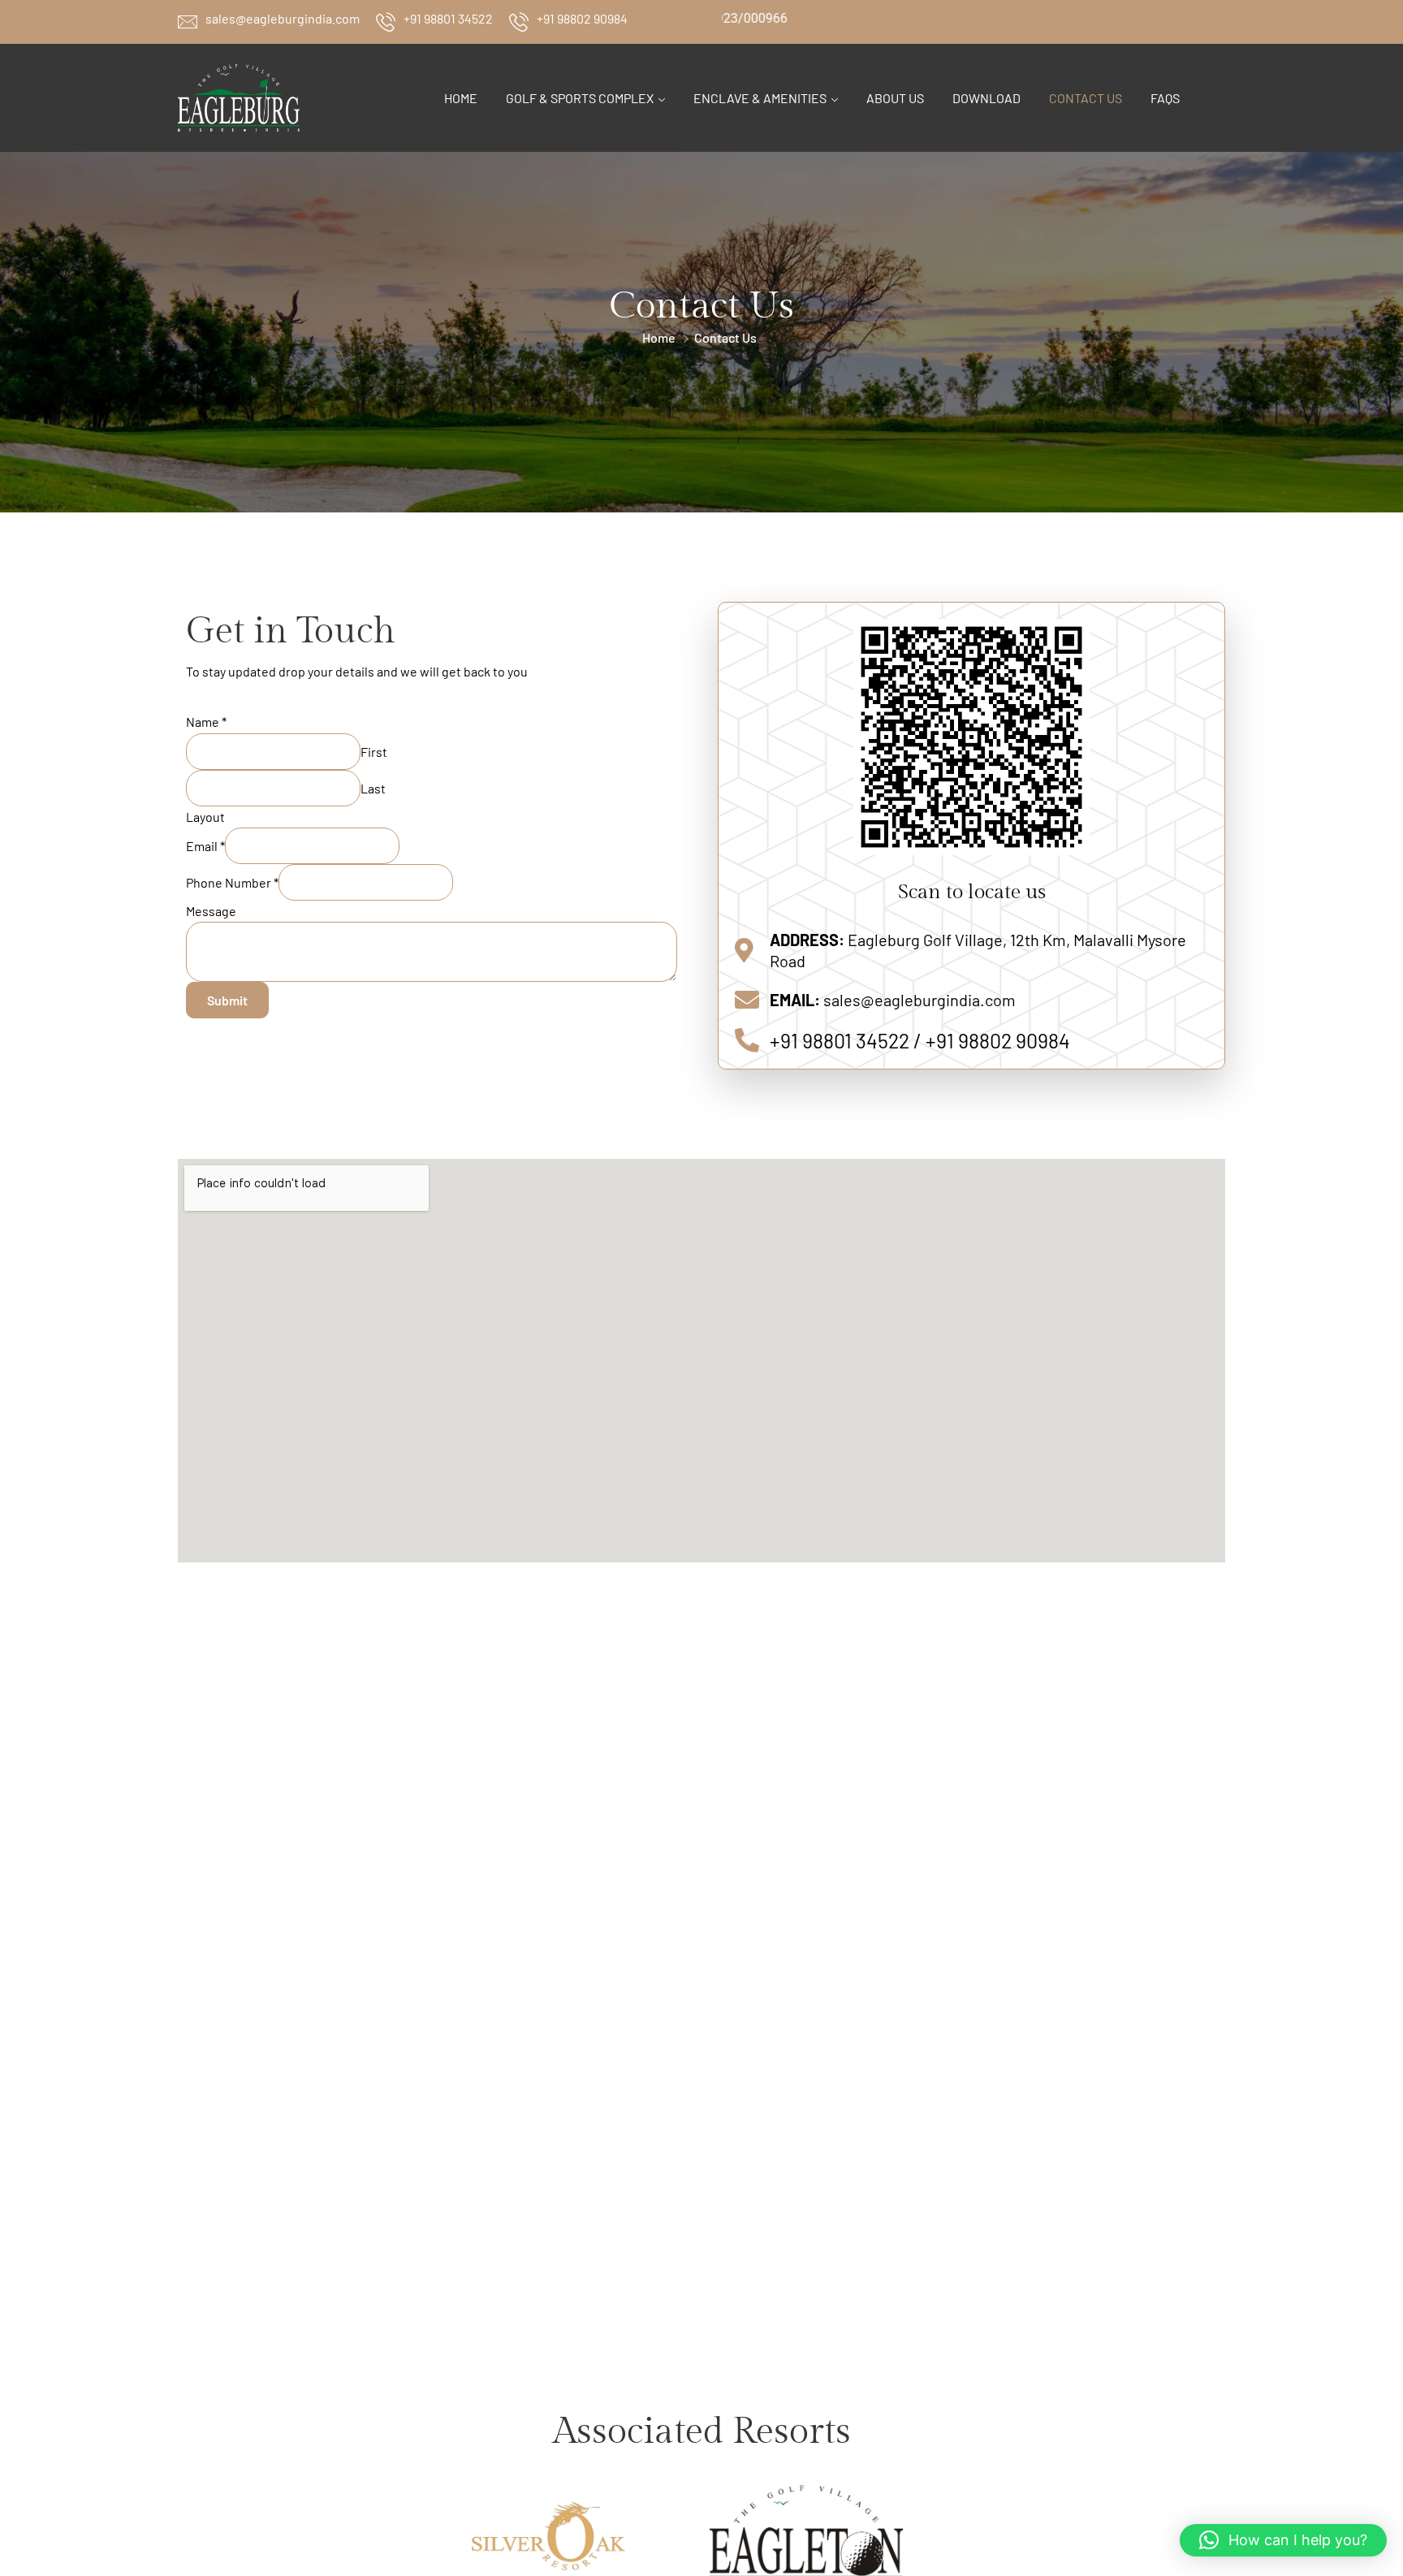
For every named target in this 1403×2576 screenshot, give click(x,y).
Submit (227, 1000)
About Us (895, 98)
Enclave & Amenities (760, 98)
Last (373, 788)
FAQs (1165, 98)
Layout (205, 817)
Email (205, 846)
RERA (1209, 18)
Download (986, 98)
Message (211, 911)
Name (206, 722)
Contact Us (1086, 98)
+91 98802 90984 (582, 18)
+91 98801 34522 (448, 18)
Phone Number (232, 882)
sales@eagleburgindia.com (283, 18)
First (374, 752)
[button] (1283, 2540)
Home (461, 98)
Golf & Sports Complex (580, 98)
